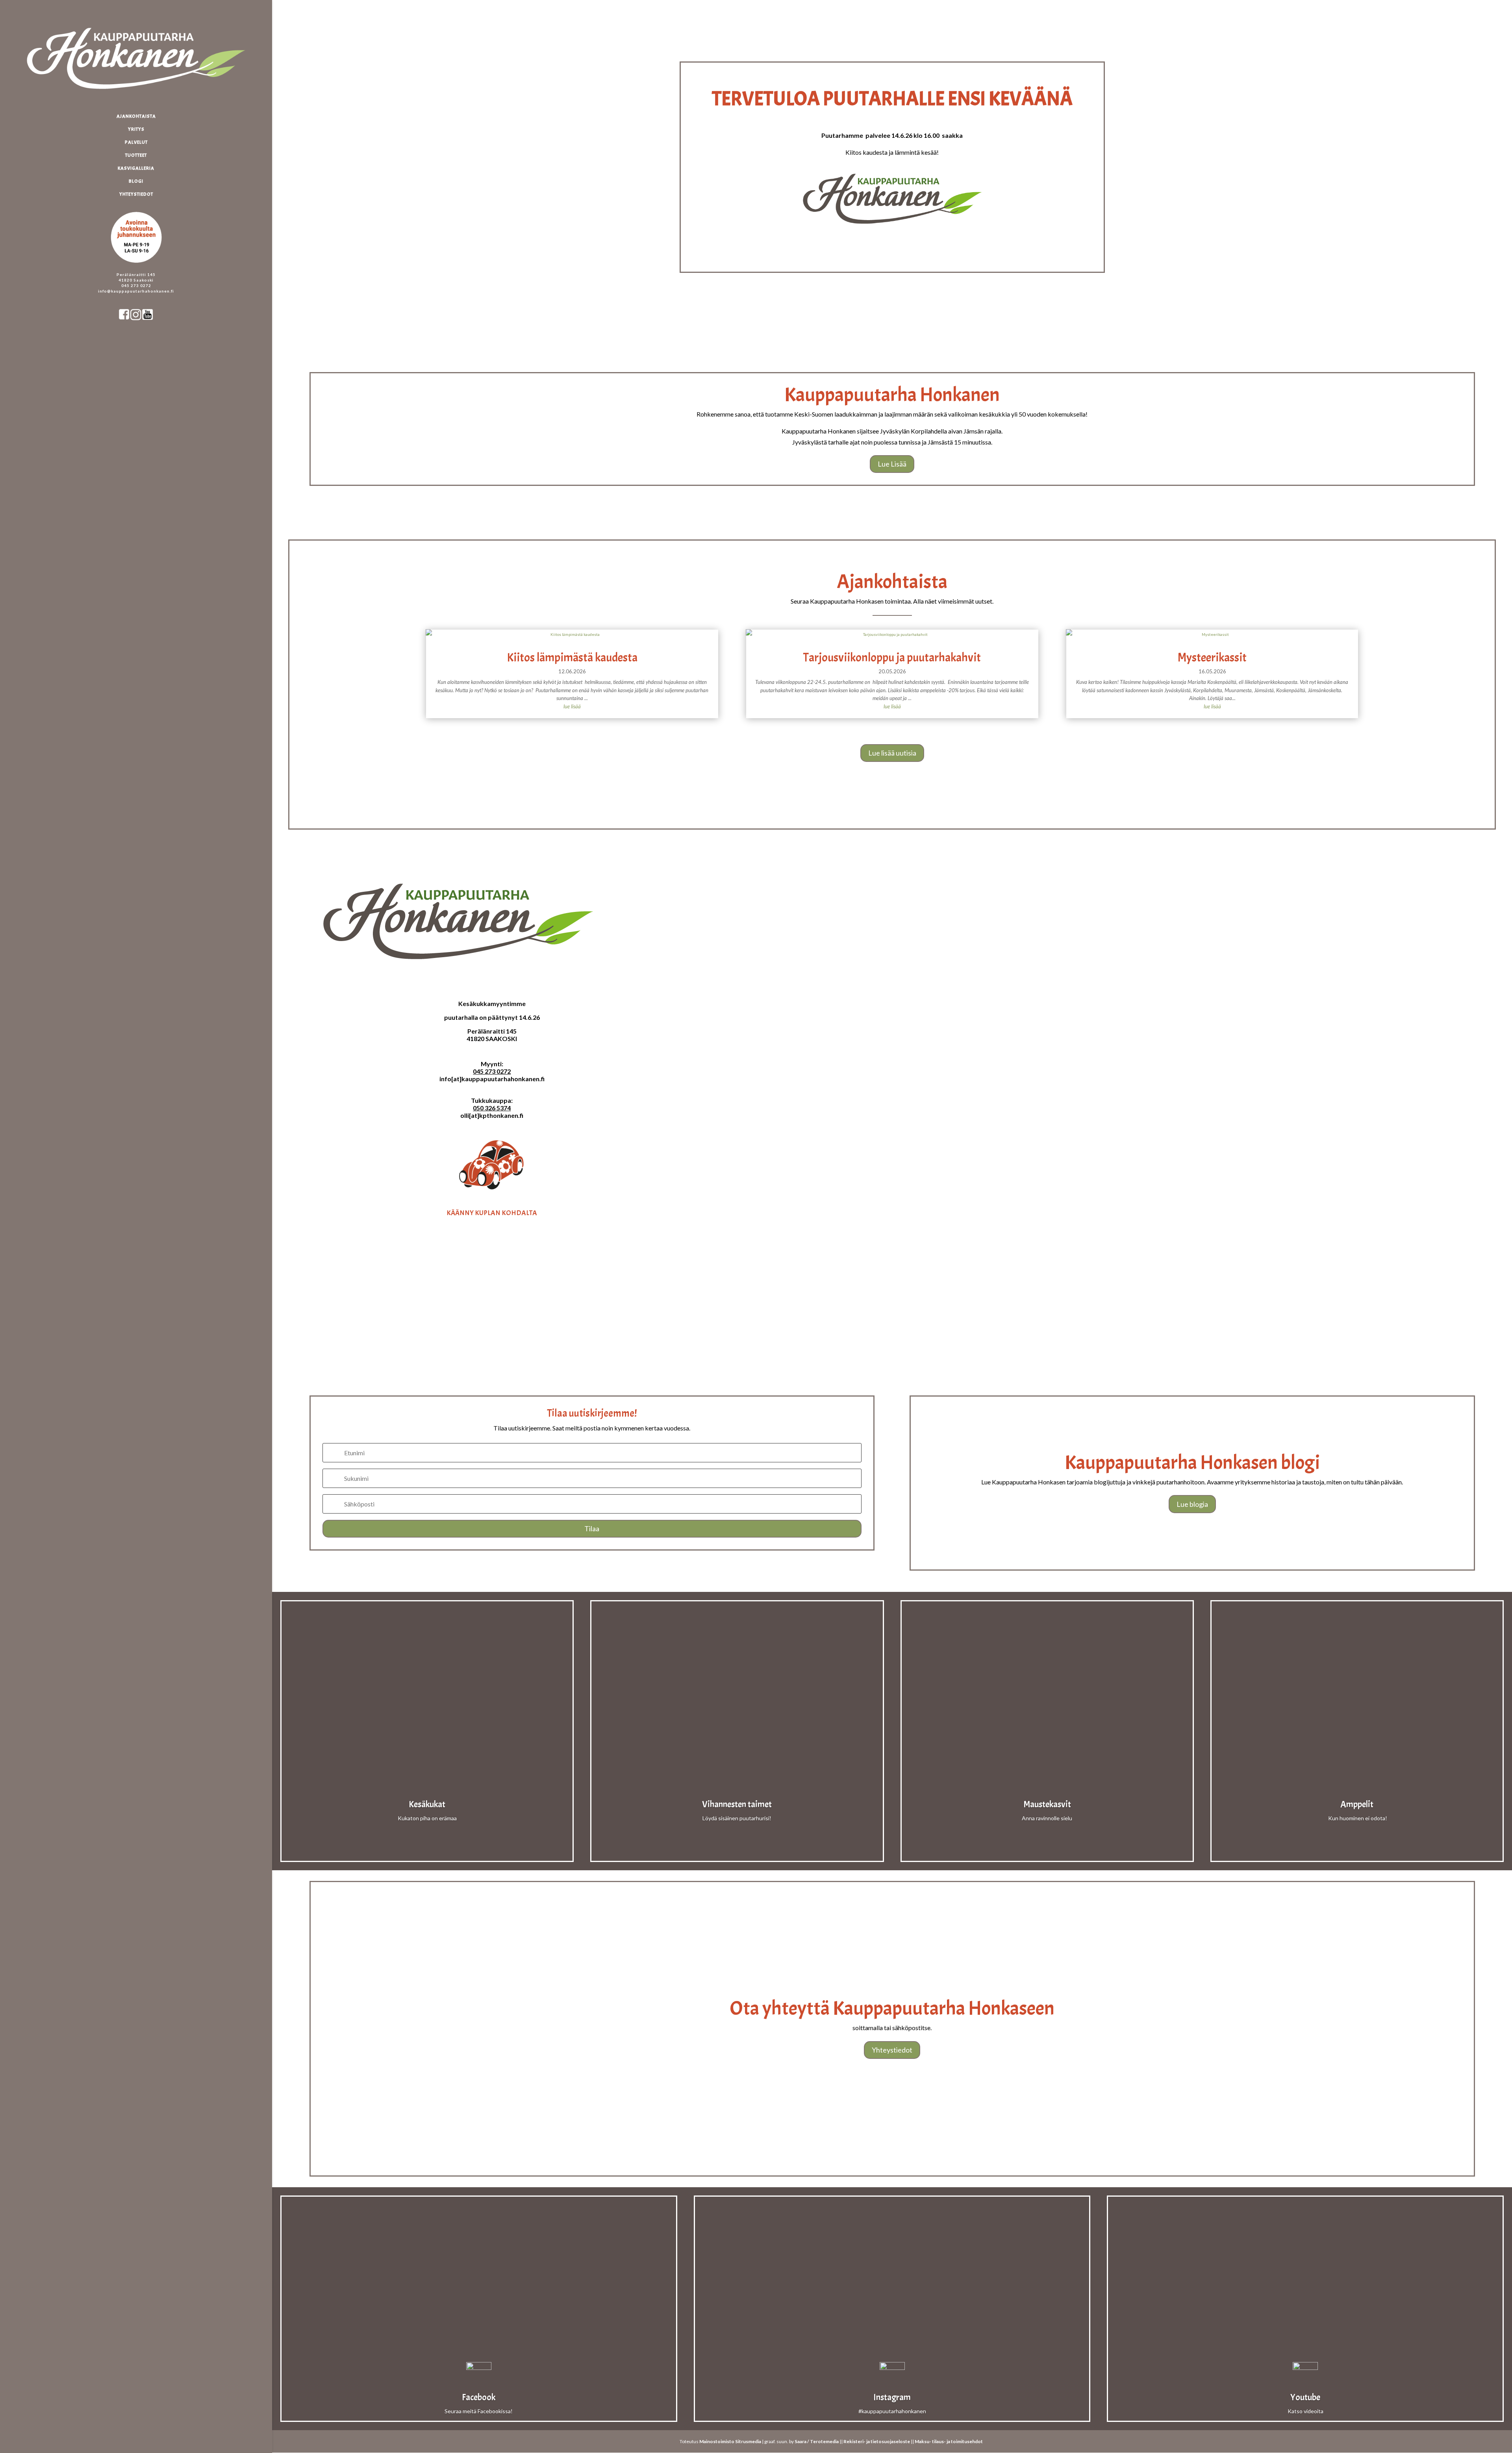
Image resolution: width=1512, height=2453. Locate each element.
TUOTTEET (136, 155)
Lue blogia (1192, 1504)
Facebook (479, 2397)
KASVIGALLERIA (136, 168)
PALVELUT (136, 142)
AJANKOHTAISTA (136, 116)
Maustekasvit (1047, 1804)
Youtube (1305, 2397)
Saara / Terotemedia (817, 2441)
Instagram (892, 2397)
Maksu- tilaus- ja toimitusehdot (949, 2441)
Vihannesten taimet (737, 1804)
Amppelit (1357, 1804)
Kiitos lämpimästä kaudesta (572, 658)
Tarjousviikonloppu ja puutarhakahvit (892, 658)
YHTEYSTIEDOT (136, 194)
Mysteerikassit (1212, 658)
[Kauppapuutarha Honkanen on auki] (144, 208)
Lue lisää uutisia (892, 753)
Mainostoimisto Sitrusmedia (730, 2441)
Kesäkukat (427, 1804)
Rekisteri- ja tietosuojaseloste (877, 2441)
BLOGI (136, 181)
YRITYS (136, 129)
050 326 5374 (492, 1108)
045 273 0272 (492, 1071)
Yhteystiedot (892, 2050)
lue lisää (572, 706)
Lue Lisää (892, 464)
